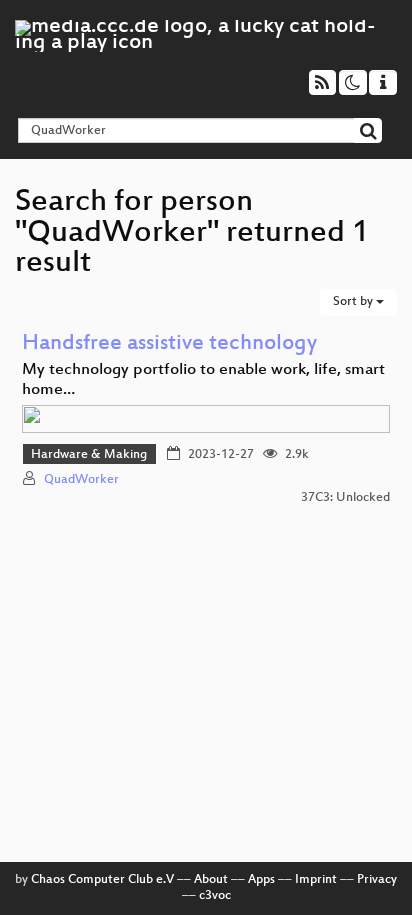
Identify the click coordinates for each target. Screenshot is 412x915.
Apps (261, 880)
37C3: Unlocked (345, 498)
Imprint (316, 880)
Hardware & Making (89, 455)
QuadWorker (81, 480)
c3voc (215, 896)
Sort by (354, 302)
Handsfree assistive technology (169, 344)
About (211, 880)
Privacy (377, 880)
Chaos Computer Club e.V (102, 880)
